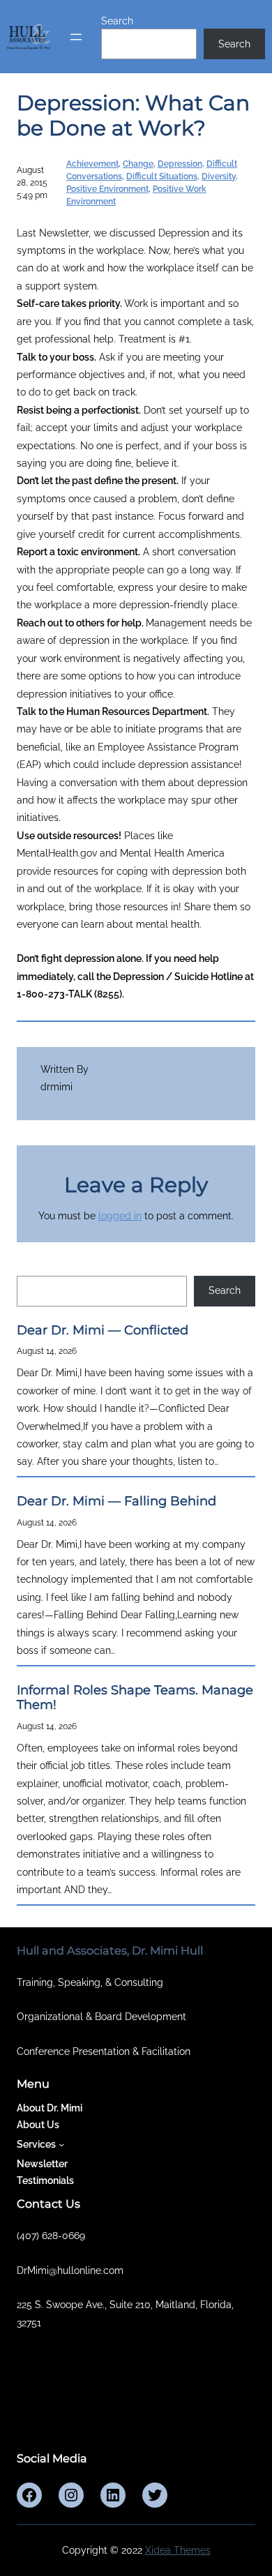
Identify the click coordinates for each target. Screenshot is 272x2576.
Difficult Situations (162, 176)
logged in (120, 1216)
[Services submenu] (61, 2144)
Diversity (219, 176)
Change (138, 164)
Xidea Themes (178, 2550)
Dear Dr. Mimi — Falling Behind (116, 1501)
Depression (180, 164)
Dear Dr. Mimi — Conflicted (103, 1331)
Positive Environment (107, 189)
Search (117, 21)
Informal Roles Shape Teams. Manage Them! (135, 1698)
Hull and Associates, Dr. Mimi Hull (110, 1950)
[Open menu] (76, 37)
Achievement (92, 164)
